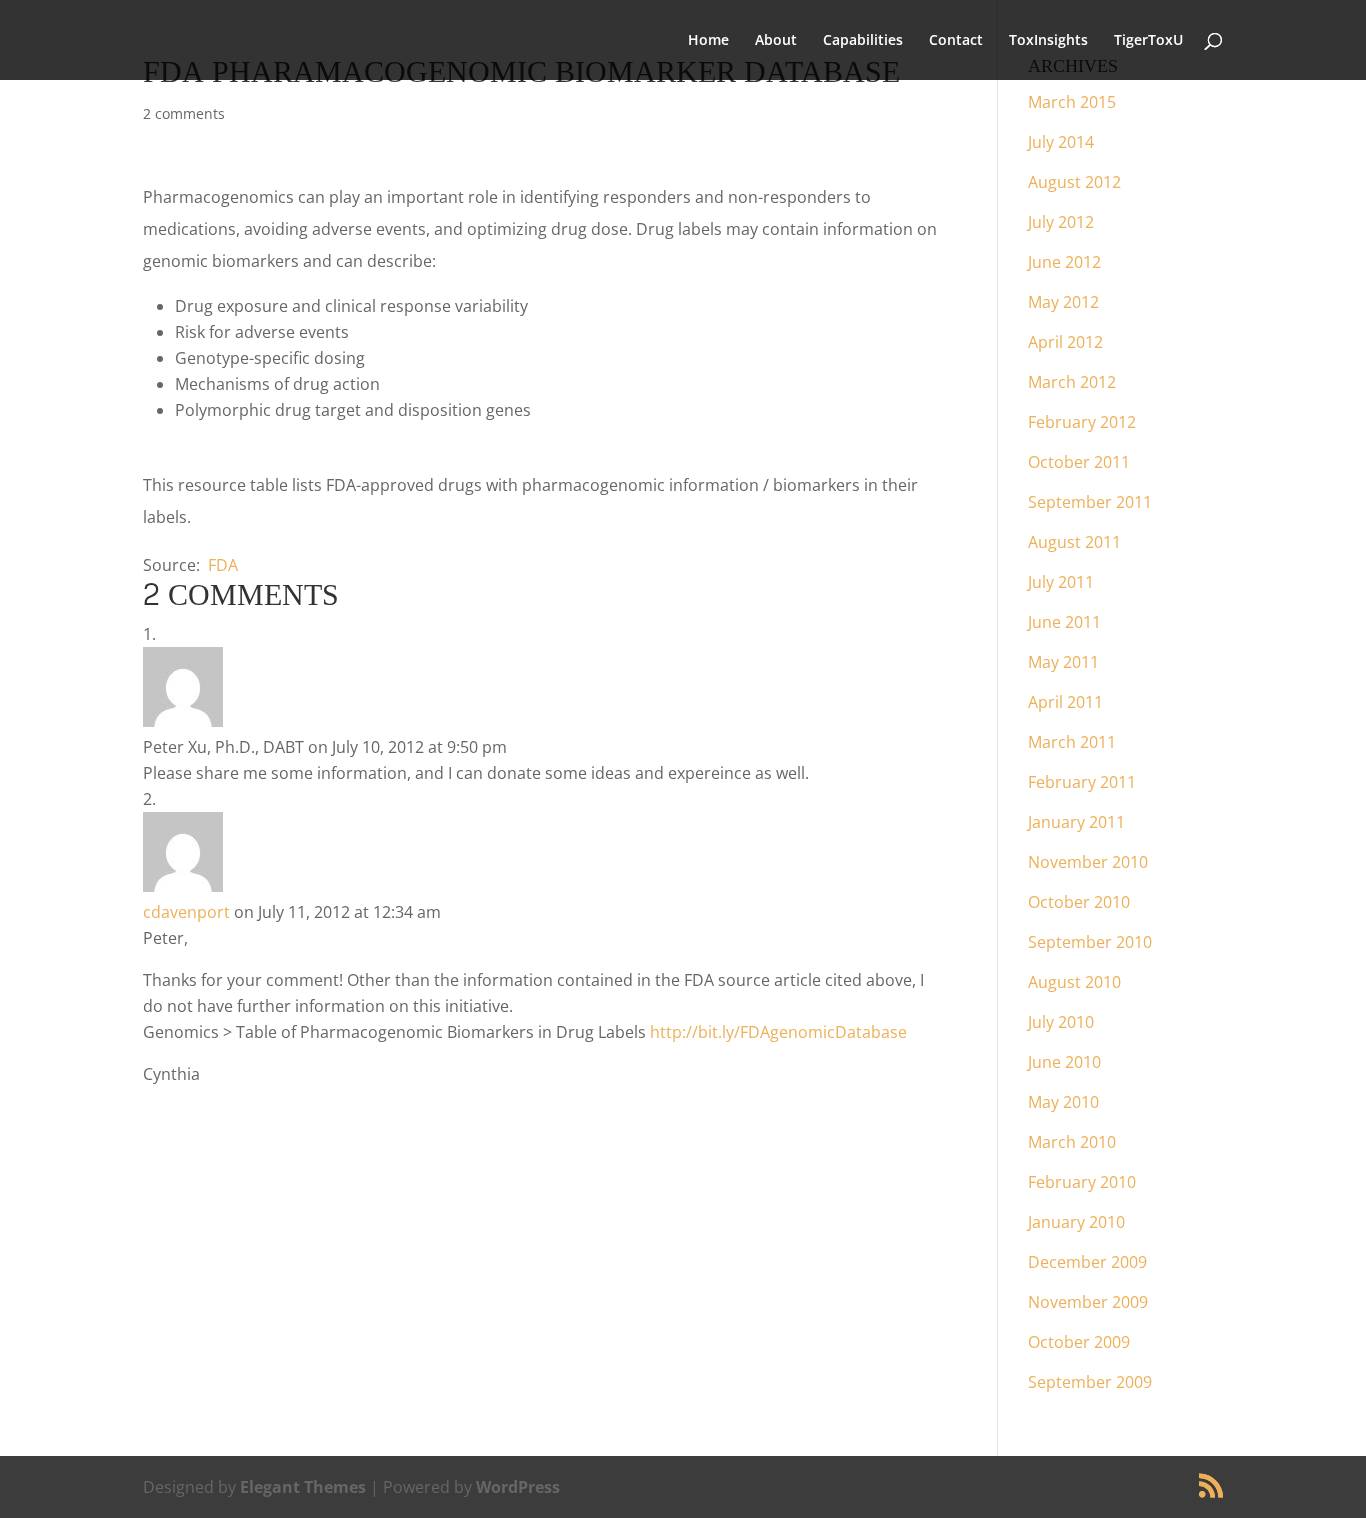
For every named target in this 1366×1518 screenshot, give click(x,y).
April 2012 (1065, 342)
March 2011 (1072, 742)
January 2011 (1076, 822)
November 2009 (1088, 1302)
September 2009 (1090, 1382)
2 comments (184, 113)
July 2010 (1061, 1022)
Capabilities (863, 41)
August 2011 (1074, 542)
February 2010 (1082, 1182)
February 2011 (1082, 782)
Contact (956, 41)
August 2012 (1074, 182)
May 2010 (1063, 1102)
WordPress (518, 1487)
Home (708, 41)
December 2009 (1087, 1262)
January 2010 (1076, 1222)
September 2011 (1090, 502)
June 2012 (1064, 262)
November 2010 (1088, 862)
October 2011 (1079, 462)
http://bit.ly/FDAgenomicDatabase (778, 1032)
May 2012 (1063, 302)
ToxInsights (1048, 41)
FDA (223, 565)
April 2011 (1065, 702)
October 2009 (1079, 1342)
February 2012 (1082, 422)
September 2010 (1090, 942)
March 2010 (1072, 1142)
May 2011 (1063, 662)
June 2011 (1064, 622)
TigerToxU (1148, 41)
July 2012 (1061, 222)
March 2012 (1072, 382)
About (776, 41)
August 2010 (1074, 982)
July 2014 (1061, 142)
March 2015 (1072, 102)
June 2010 (1064, 1062)
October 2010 (1079, 902)
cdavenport (186, 912)
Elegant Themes (303, 1487)
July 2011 (1061, 582)
